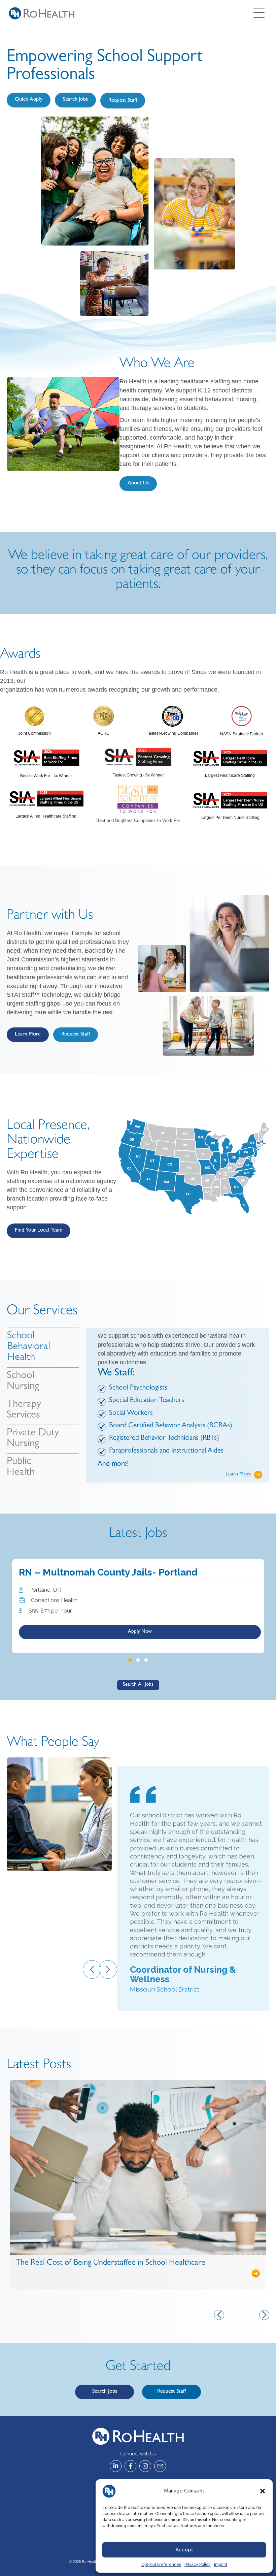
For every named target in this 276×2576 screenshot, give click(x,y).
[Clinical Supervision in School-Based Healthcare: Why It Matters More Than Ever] (138, 2165)
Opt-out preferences (161, 2565)
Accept (184, 2550)
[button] (263, 2491)
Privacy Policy (198, 2565)
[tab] (43, 1347)
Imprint (221, 2565)
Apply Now (140, 1628)
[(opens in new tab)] (34, 716)
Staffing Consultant (62, 1572)
